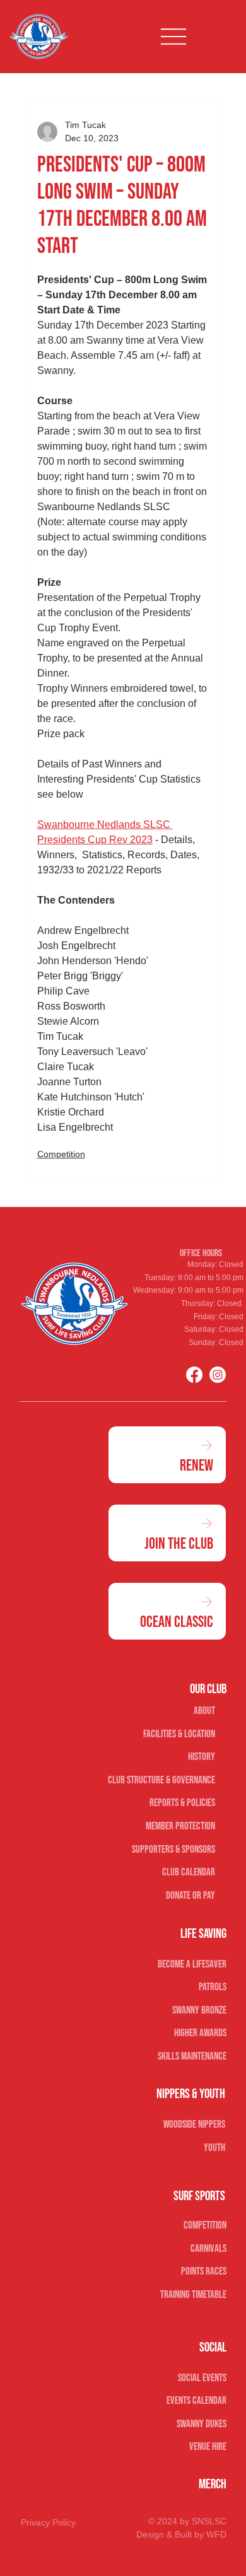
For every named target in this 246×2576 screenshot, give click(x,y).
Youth (214, 2148)
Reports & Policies (182, 1803)
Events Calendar (196, 2401)
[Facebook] (194, 1375)
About (204, 1711)
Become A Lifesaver (192, 1964)
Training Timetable (193, 2295)
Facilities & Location (179, 1734)
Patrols (213, 1987)
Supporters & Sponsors (173, 1850)
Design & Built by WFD (181, 2534)
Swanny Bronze (199, 2010)
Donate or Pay (190, 1896)
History (202, 1757)
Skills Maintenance (192, 2056)
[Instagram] (218, 1375)
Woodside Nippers (194, 2124)
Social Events (202, 2378)
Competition (61, 1154)
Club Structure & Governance (161, 1780)
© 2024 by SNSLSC (187, 2521)
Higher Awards (200, 2033)
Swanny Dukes (202, 2424)
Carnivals (208, 2249)
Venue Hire (208, 2447)
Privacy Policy (48, 2522)
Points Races (204, 2271)
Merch (213, 2484)
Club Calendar (189, 1872)
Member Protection (180, 1826)
